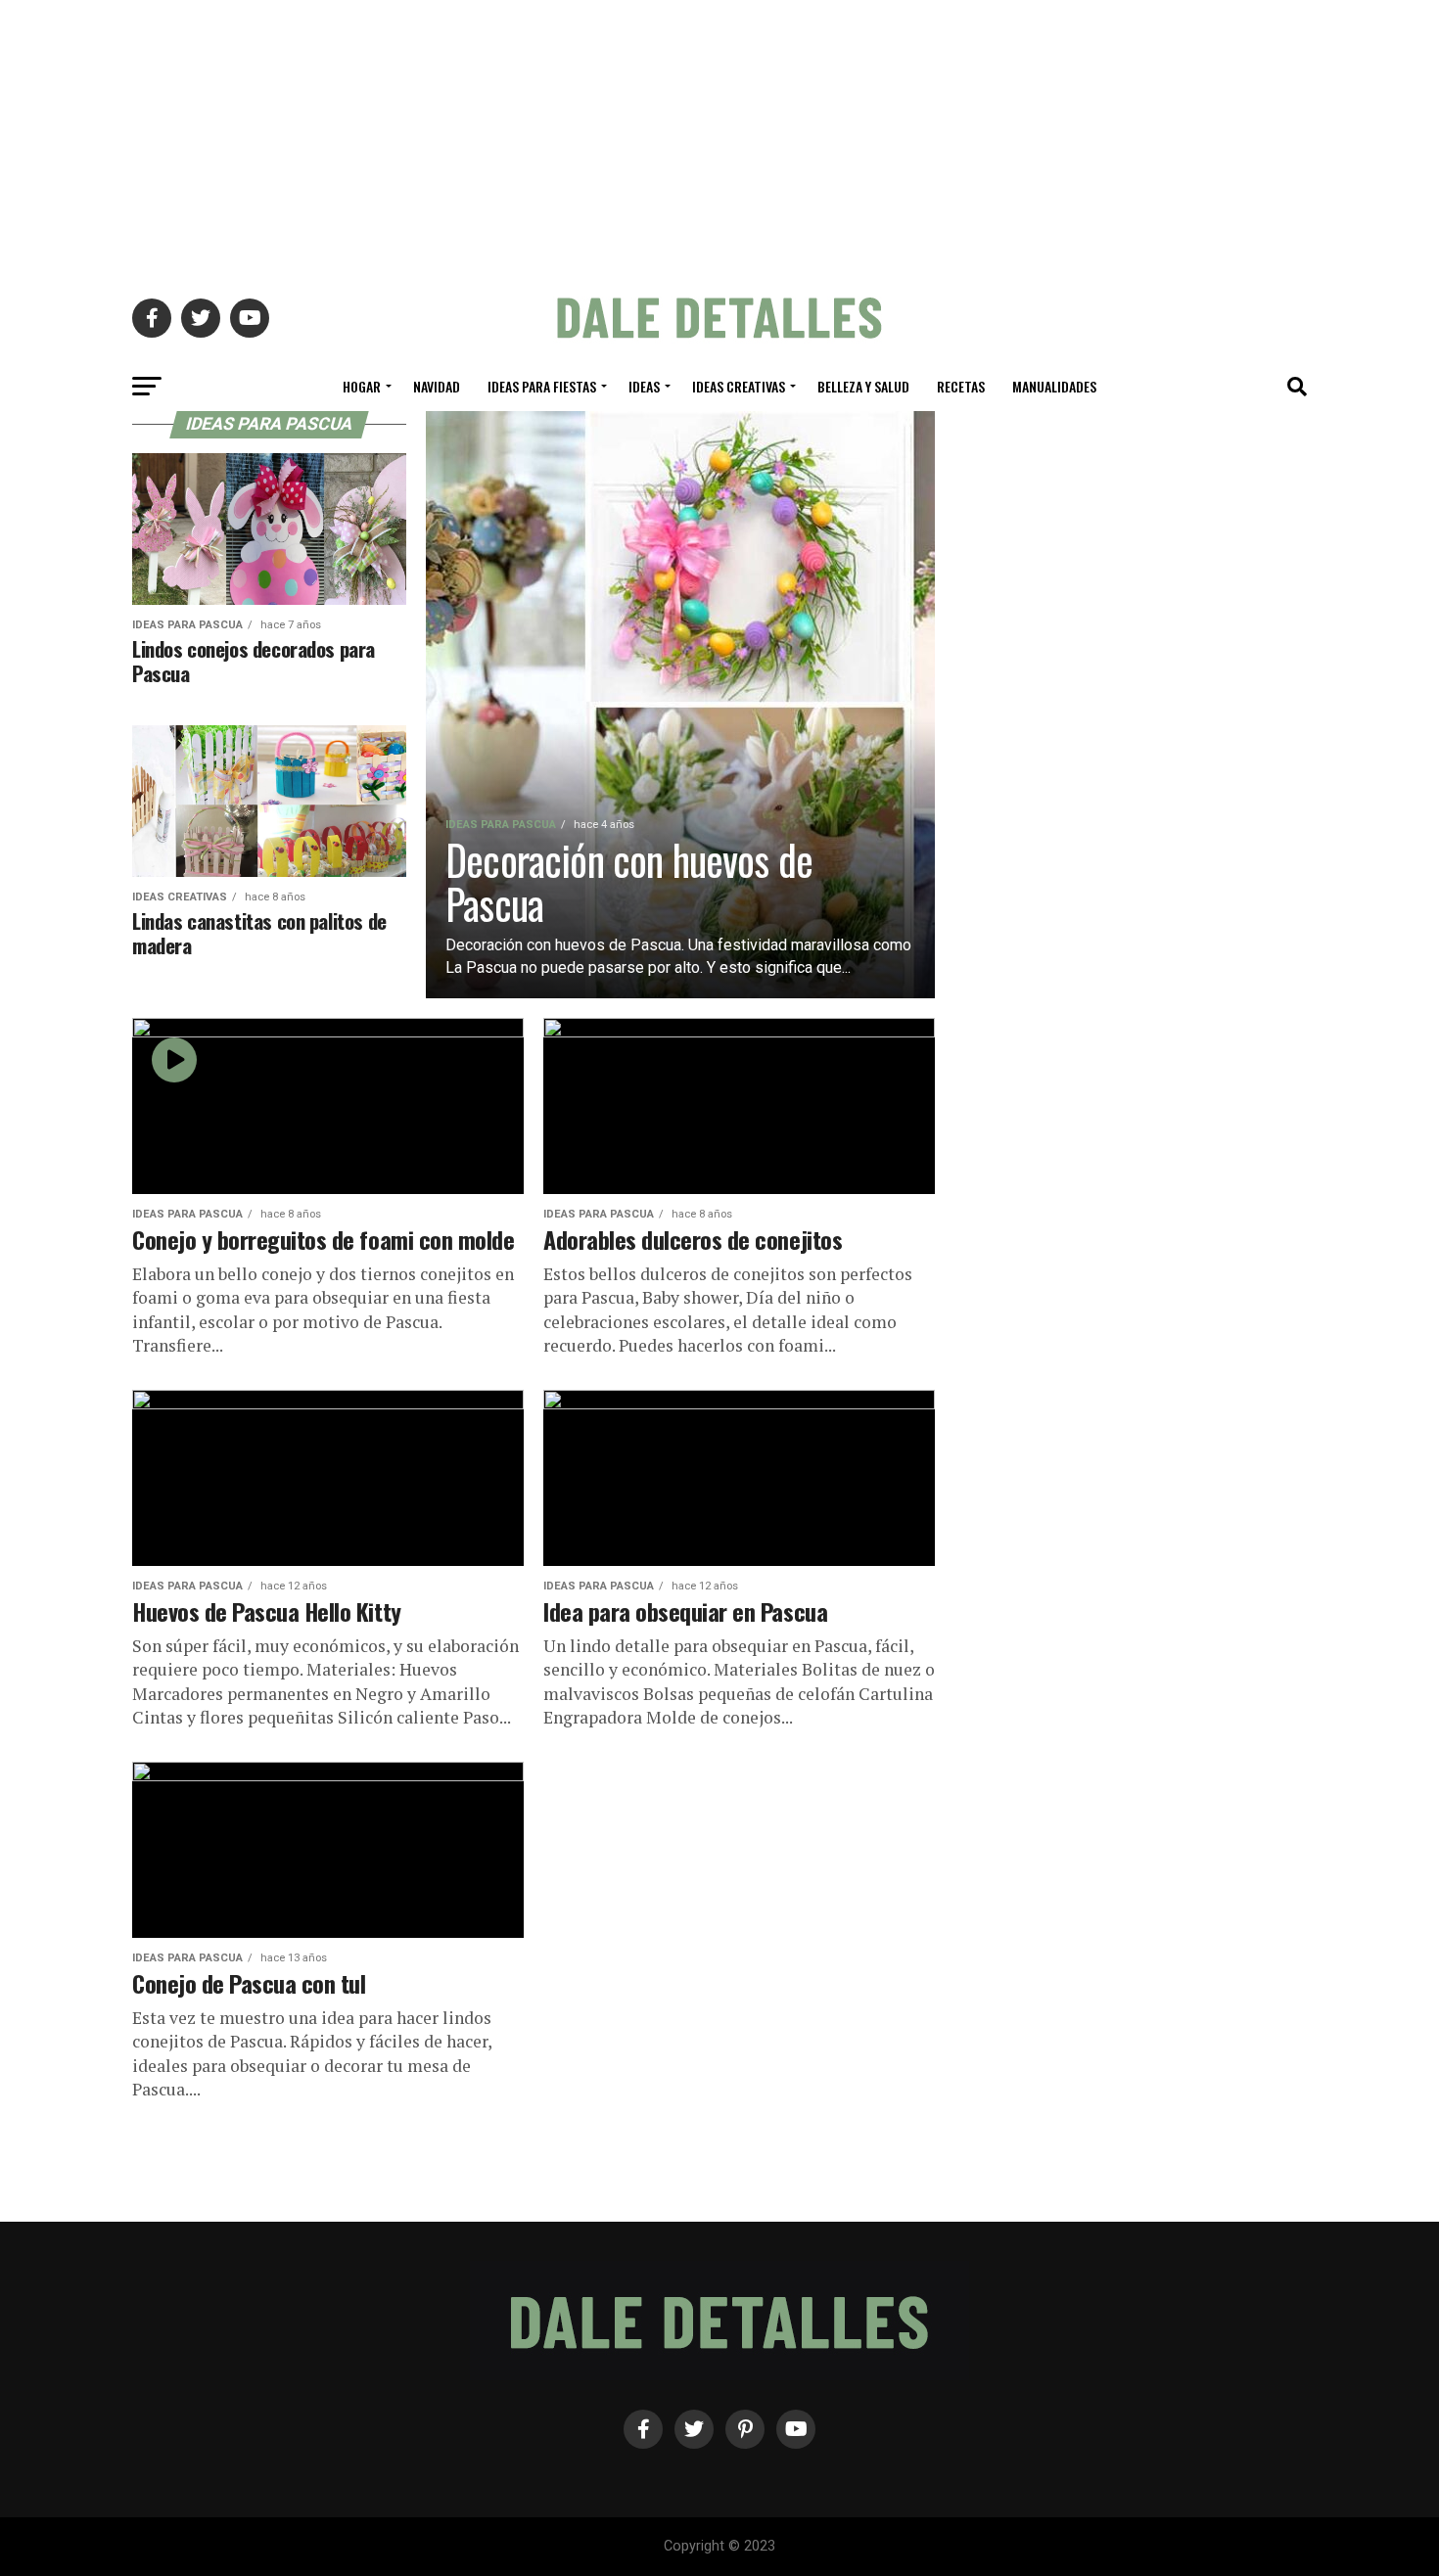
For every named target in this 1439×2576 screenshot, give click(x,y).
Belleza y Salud (863, 386)
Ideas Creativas (739, 386)
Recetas (961, 386)
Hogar (362, 386)
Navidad (437, 386)
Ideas (644, 386)
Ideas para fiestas (542, 386)
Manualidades (1054, 386)
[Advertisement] (719, 137)
